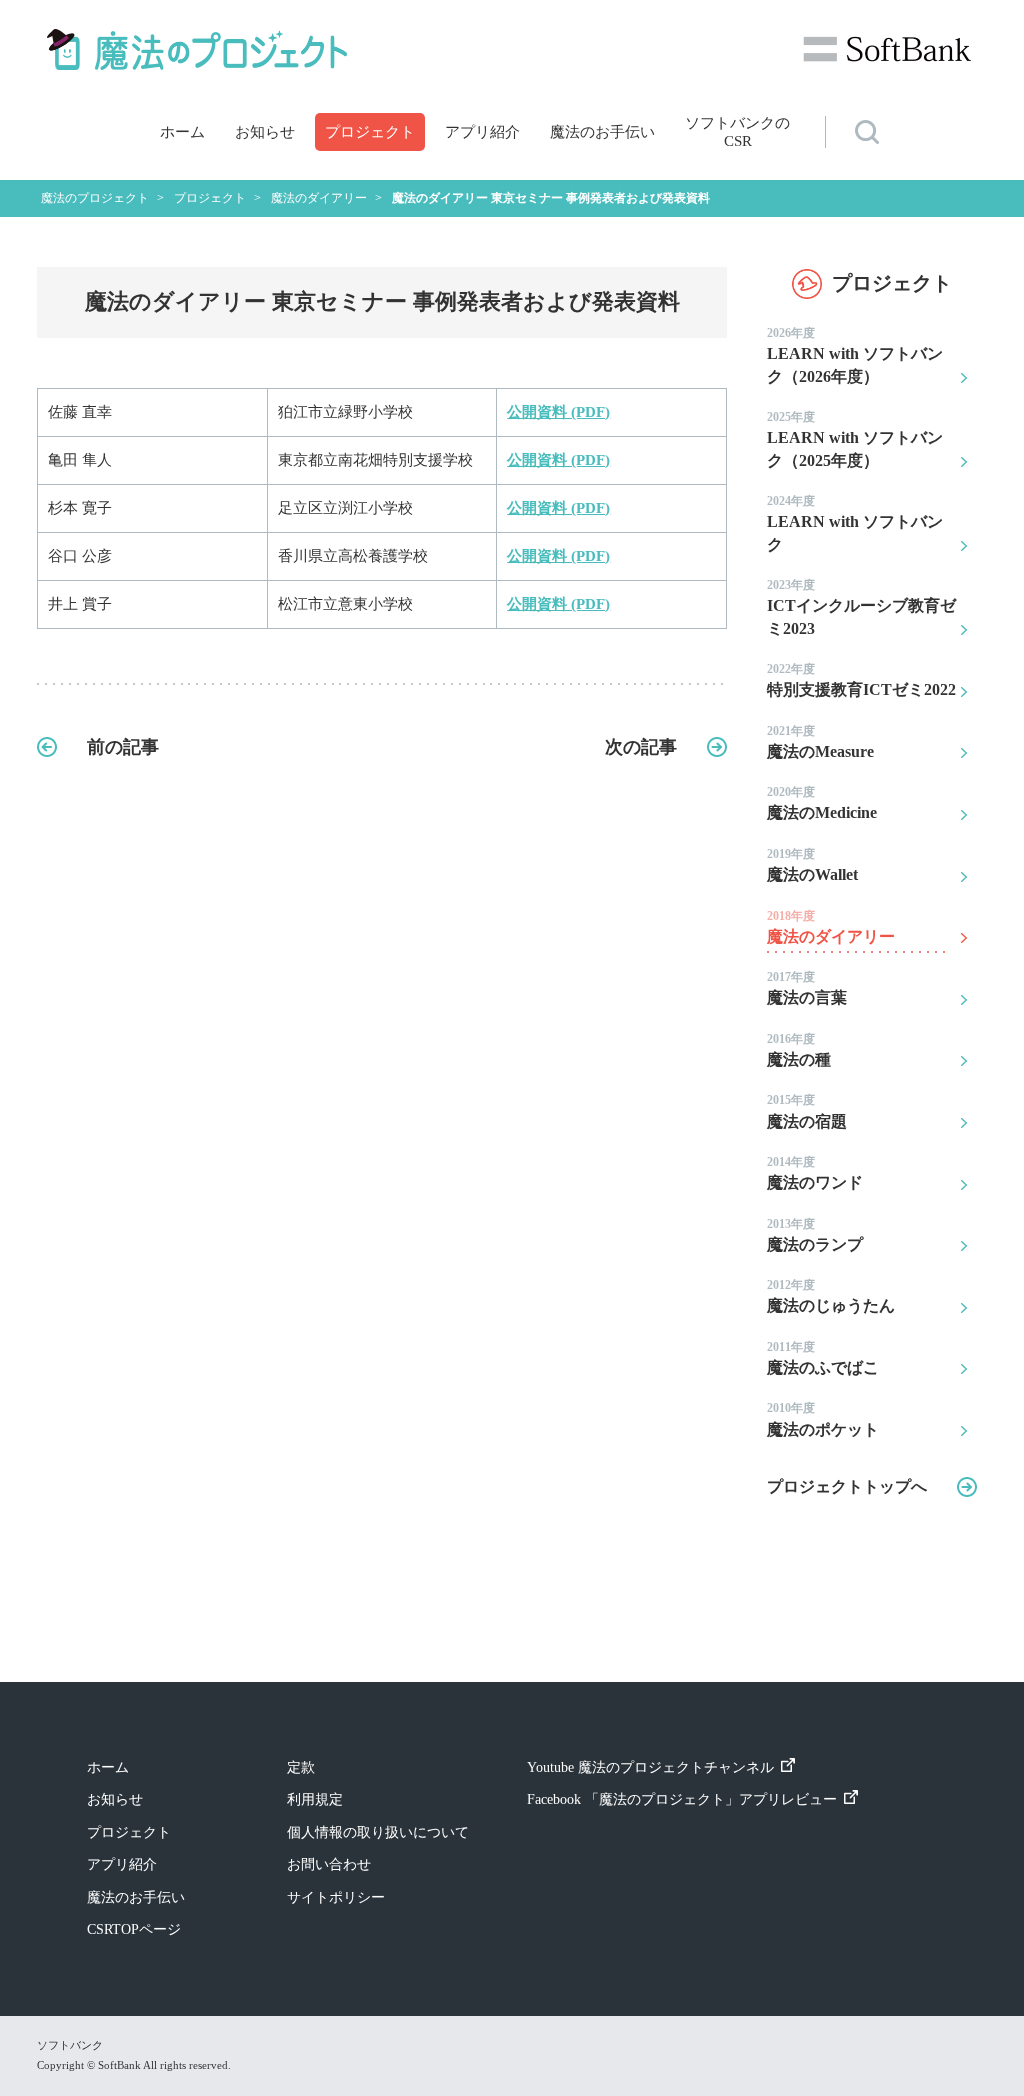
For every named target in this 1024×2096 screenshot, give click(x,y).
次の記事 (641, 747)
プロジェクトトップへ (847, 1486)
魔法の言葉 (807, 988)
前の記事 (123, 747)
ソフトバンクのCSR (737, 132)
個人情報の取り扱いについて (378, 1832)
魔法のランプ (815, 1235)
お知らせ (265, 132)
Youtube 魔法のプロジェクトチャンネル (650, 1767)
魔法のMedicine (822, 803)
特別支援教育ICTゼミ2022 (861, 680)
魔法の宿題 (807, 1111)
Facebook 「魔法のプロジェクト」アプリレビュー (682, 1799)
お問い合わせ (329, 1864)
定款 (301, 1767)
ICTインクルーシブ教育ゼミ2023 (861, 607)
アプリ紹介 (482, 132)
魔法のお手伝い (602, 132)
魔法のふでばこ (823, 1358)
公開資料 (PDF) (558, 412)
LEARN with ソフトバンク (855, 523)
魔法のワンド (815, 1173)
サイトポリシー (336, 1897)
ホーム (182, 132)
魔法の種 (799, 1050)
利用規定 (315, 1799)
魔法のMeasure (820, 742)
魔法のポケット (823, 1419)
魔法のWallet (812, 865)
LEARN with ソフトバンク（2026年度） (855, 355)
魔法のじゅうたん (831, 1296)
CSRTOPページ (134, 1929)
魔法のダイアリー (831, 927)
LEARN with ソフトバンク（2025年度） (855, 439)
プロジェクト (370, 132)
